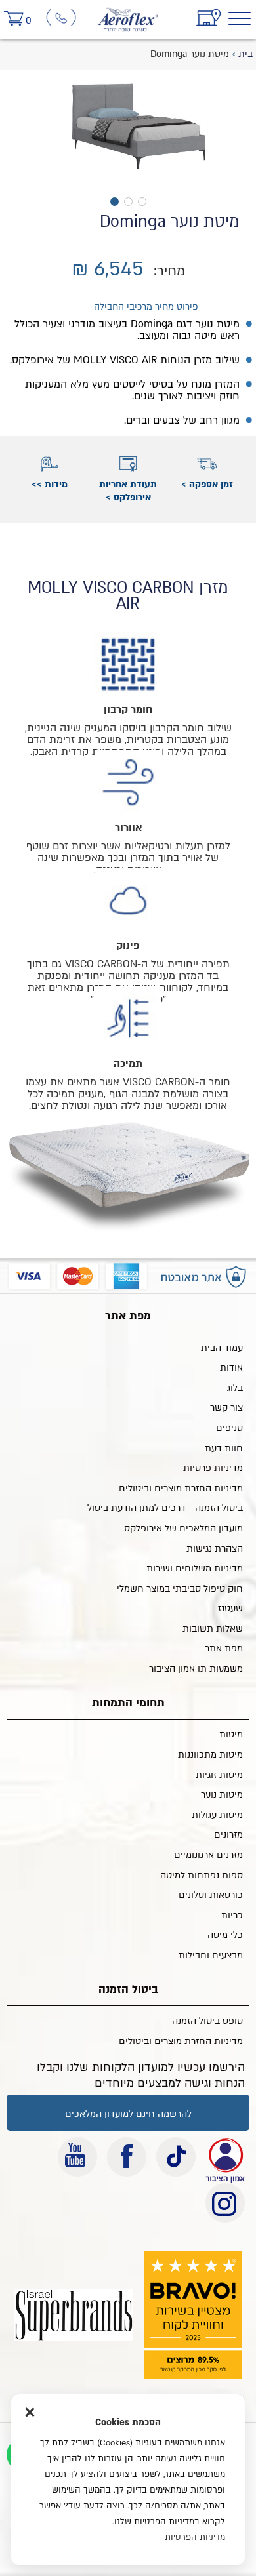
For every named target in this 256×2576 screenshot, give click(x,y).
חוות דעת (224, 1448)
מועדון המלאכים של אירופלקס (183, 1528)
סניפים (229, 1428)
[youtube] (77, 2157)
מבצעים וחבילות (211, 1955)
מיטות (231, 1734)
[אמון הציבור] (74, 2315)
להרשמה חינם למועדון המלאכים (128, 2114)
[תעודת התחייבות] (225, 2157)
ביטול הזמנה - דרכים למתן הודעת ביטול (165, 1508)
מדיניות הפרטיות (195, 2537)
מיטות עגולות (217, 1815)
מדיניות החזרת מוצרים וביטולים (181, 1488)
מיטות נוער (222, 1795)
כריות (232, 1915)
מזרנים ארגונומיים (208, 1855)
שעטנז (230, 1608)
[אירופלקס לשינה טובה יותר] (128, 15)
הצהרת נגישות (215, 1549)
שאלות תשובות (213, 1629)
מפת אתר (224, 1648)
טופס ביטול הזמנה (207, 2021)
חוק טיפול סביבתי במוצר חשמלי (180, 1589)
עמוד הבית (222, 1348)
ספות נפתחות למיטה (202, 1875)
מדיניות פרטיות (213, 1468)
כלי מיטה (225, 1935)
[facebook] (127, 2157)
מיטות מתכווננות (210, 1755)
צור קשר (226, 1408)
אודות (231, 1368)
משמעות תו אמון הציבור (196, 1669)
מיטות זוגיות (219, 1775)
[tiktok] (176, 2157)
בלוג (235, 1388)
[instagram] (225, 2203)
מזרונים (228, 1835)
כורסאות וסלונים (211, 1895)
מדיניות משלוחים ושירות (195, 1568)
